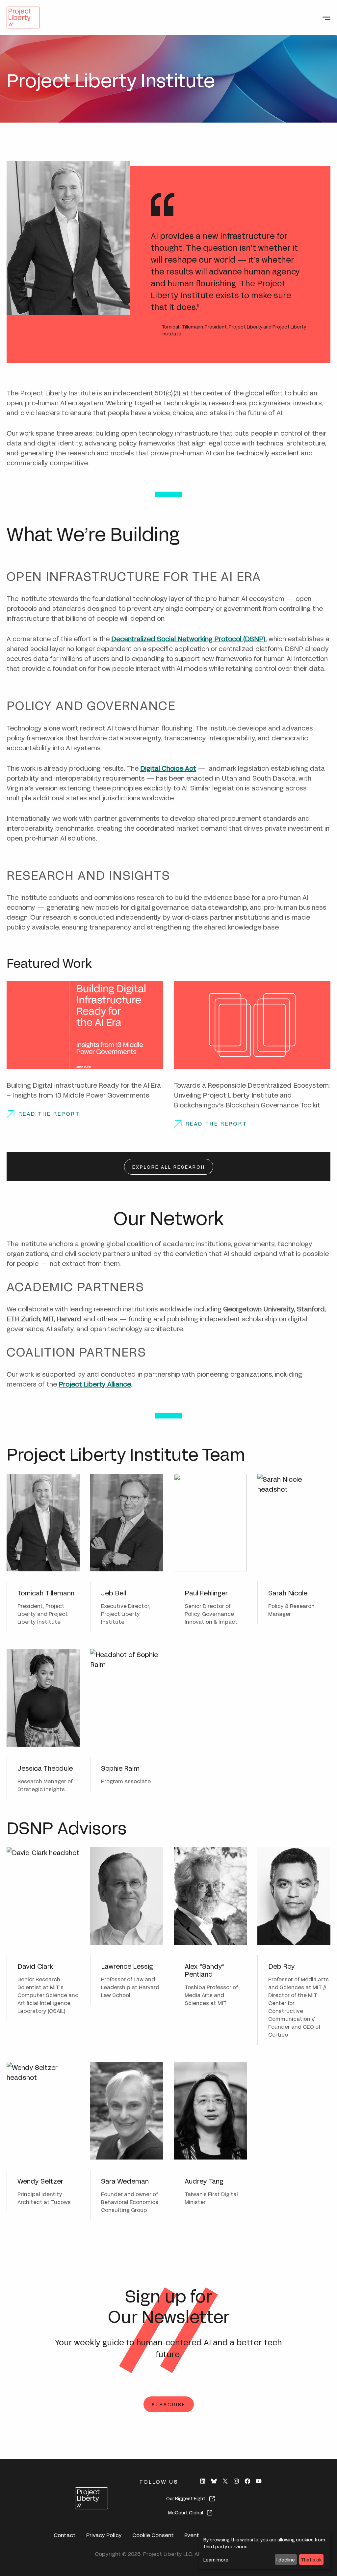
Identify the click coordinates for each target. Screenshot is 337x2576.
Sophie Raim (120, 1768)
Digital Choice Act (168, 768)
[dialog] (265, 2551)
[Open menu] (326, 18)
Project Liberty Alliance (95, 1383)
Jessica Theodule (45, 1768)
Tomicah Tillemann (46, 1592)
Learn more (216, 2559)
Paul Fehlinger (206, 1592)
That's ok (311, 2559)
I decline (286, 2559)
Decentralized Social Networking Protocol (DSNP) (188, 638)
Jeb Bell (114, 1592)
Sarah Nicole (288, 1592)
